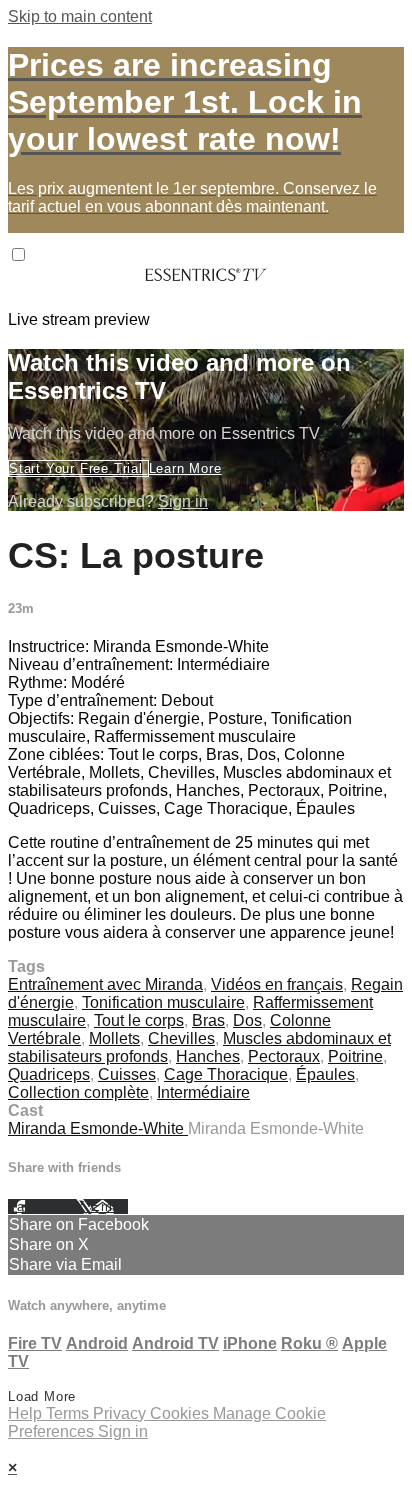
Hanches (208, 1056)
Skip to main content (80, 16)
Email (109, 1206)
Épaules (325, 1074)
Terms (69, 1413)
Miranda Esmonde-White (98, 1128)
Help (27, 1413)
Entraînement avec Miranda (105, 984)
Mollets (114, 1038)
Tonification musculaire (163, 1002)
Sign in (183, 501)
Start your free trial (78, 468)
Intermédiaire (203, 1092)
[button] (18, 254)
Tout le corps (139, 1020)
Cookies (181, 1413)
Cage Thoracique (226, 1074)
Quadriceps (49, 1074)
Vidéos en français (277, 984)
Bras (208, 1020)
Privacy (121, 1413)
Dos (247, 1020)
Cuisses (127, 1074)
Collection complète (78, 1092)
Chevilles (181, 1038)
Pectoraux (284, 1056)
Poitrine (355, 1056)
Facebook (42, 1206)
